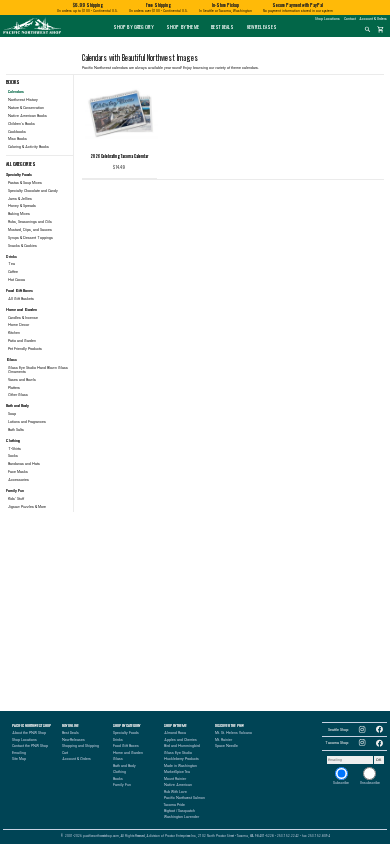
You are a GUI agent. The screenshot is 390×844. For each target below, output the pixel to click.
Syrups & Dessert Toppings (30, 238)
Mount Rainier (175, 779)
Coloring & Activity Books (28, 147)
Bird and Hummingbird (182, 746)
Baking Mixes (19, 214)
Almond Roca (175, 733)
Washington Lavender (181, 817)
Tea (11, 264)
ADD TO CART (127, 168)
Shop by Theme (182, 26)
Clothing (119, 772)
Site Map (19, 759)
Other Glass (18, 395)
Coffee (13, 272)
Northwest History (23, 100)
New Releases (262, 26)
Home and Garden (128, 753)
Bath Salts (16, 430)
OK (378, 760)
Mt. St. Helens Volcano (233, 733)
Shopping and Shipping (80, 746)
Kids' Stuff (16, 499)
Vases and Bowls (22, 380)
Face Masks (18, 472)
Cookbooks (17, 132)
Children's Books (21, 124)
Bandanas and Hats (24, 464)
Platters (14, 388)
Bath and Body (124, 766)
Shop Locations (327, 19)
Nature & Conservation (26, 108)
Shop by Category (133, 26)
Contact (350, 19)
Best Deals (222, 26)
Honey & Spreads (22, 206)
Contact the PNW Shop (30, 746)
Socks (13, 456)
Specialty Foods (126, 733)
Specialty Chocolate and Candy (33, 191)
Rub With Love (175, 792)
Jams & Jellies (20, 199)
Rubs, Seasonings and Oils (30, 222)
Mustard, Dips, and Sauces (30, 230)
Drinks (118, 740)
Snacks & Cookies (22, 246)
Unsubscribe (370, 783)
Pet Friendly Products (25, 349)
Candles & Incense (23, 318)
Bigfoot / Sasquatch (179, 811)
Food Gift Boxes (126, 746)
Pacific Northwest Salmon (184, 798)
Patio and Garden (22, 341)
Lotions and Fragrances (27, 422)
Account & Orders (373, 19)
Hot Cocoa (16, 280)
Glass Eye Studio (178, 753)
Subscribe (341, 783)
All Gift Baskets (21, 299)
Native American (178, 785)
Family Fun (122, 785)
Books (118, 779)
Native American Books (27, 116)
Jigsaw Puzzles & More (27, 507)
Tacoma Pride (174, 805)
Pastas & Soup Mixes (25, 183)
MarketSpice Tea (177, 772)
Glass (118, 759)
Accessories (18, 480)
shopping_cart (380, 29)
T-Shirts (14, 449)
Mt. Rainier (223, 740)
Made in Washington (180, 766)
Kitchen (14, 333)
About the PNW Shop (29, 733)
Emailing (19, 753)
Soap (12, 414)
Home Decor (18, 325)
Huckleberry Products (181, 759)
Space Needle (226, 746)
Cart (65, 753)
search (367, 29)
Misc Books (17, 139)
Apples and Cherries (180, 740)
